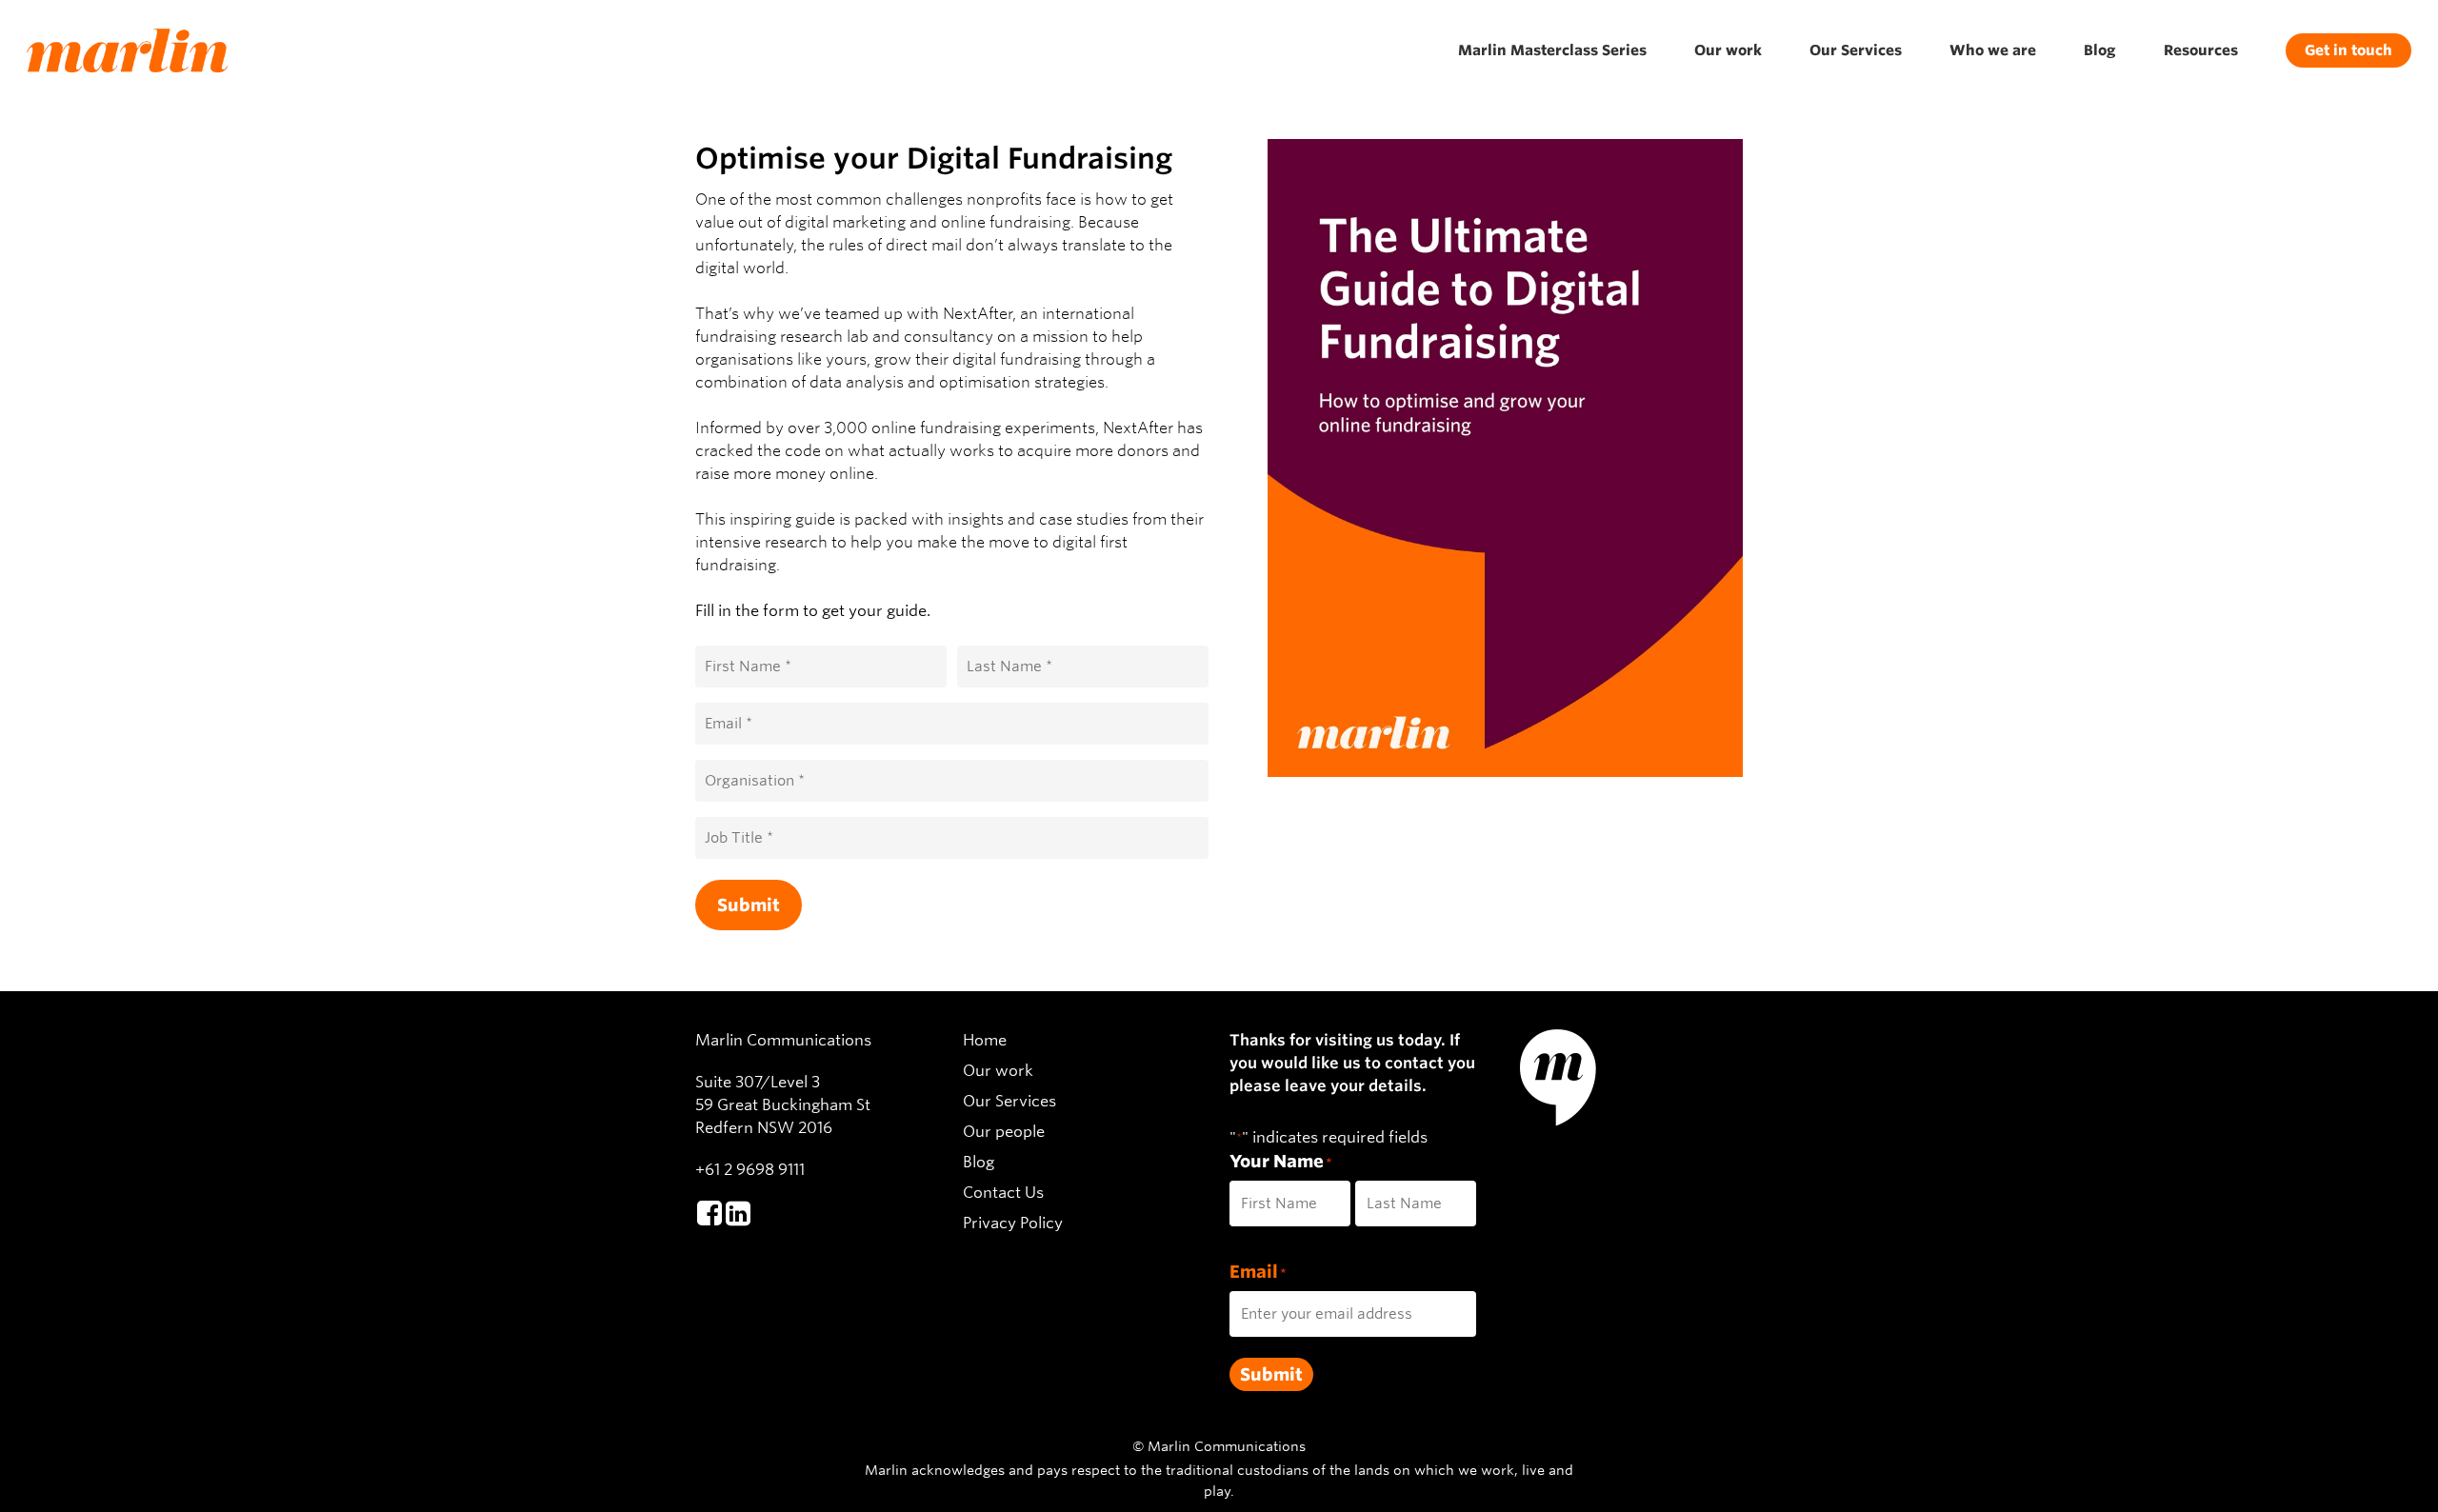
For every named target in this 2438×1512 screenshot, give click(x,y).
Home (985, 1040)
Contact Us (1003, 1193)
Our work (998, 1071)
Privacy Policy (1013, 1223)
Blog (979, 1162)
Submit (749, 905)
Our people (1004, 1132)
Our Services (1009, 1101)
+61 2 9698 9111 (750, 1170)
